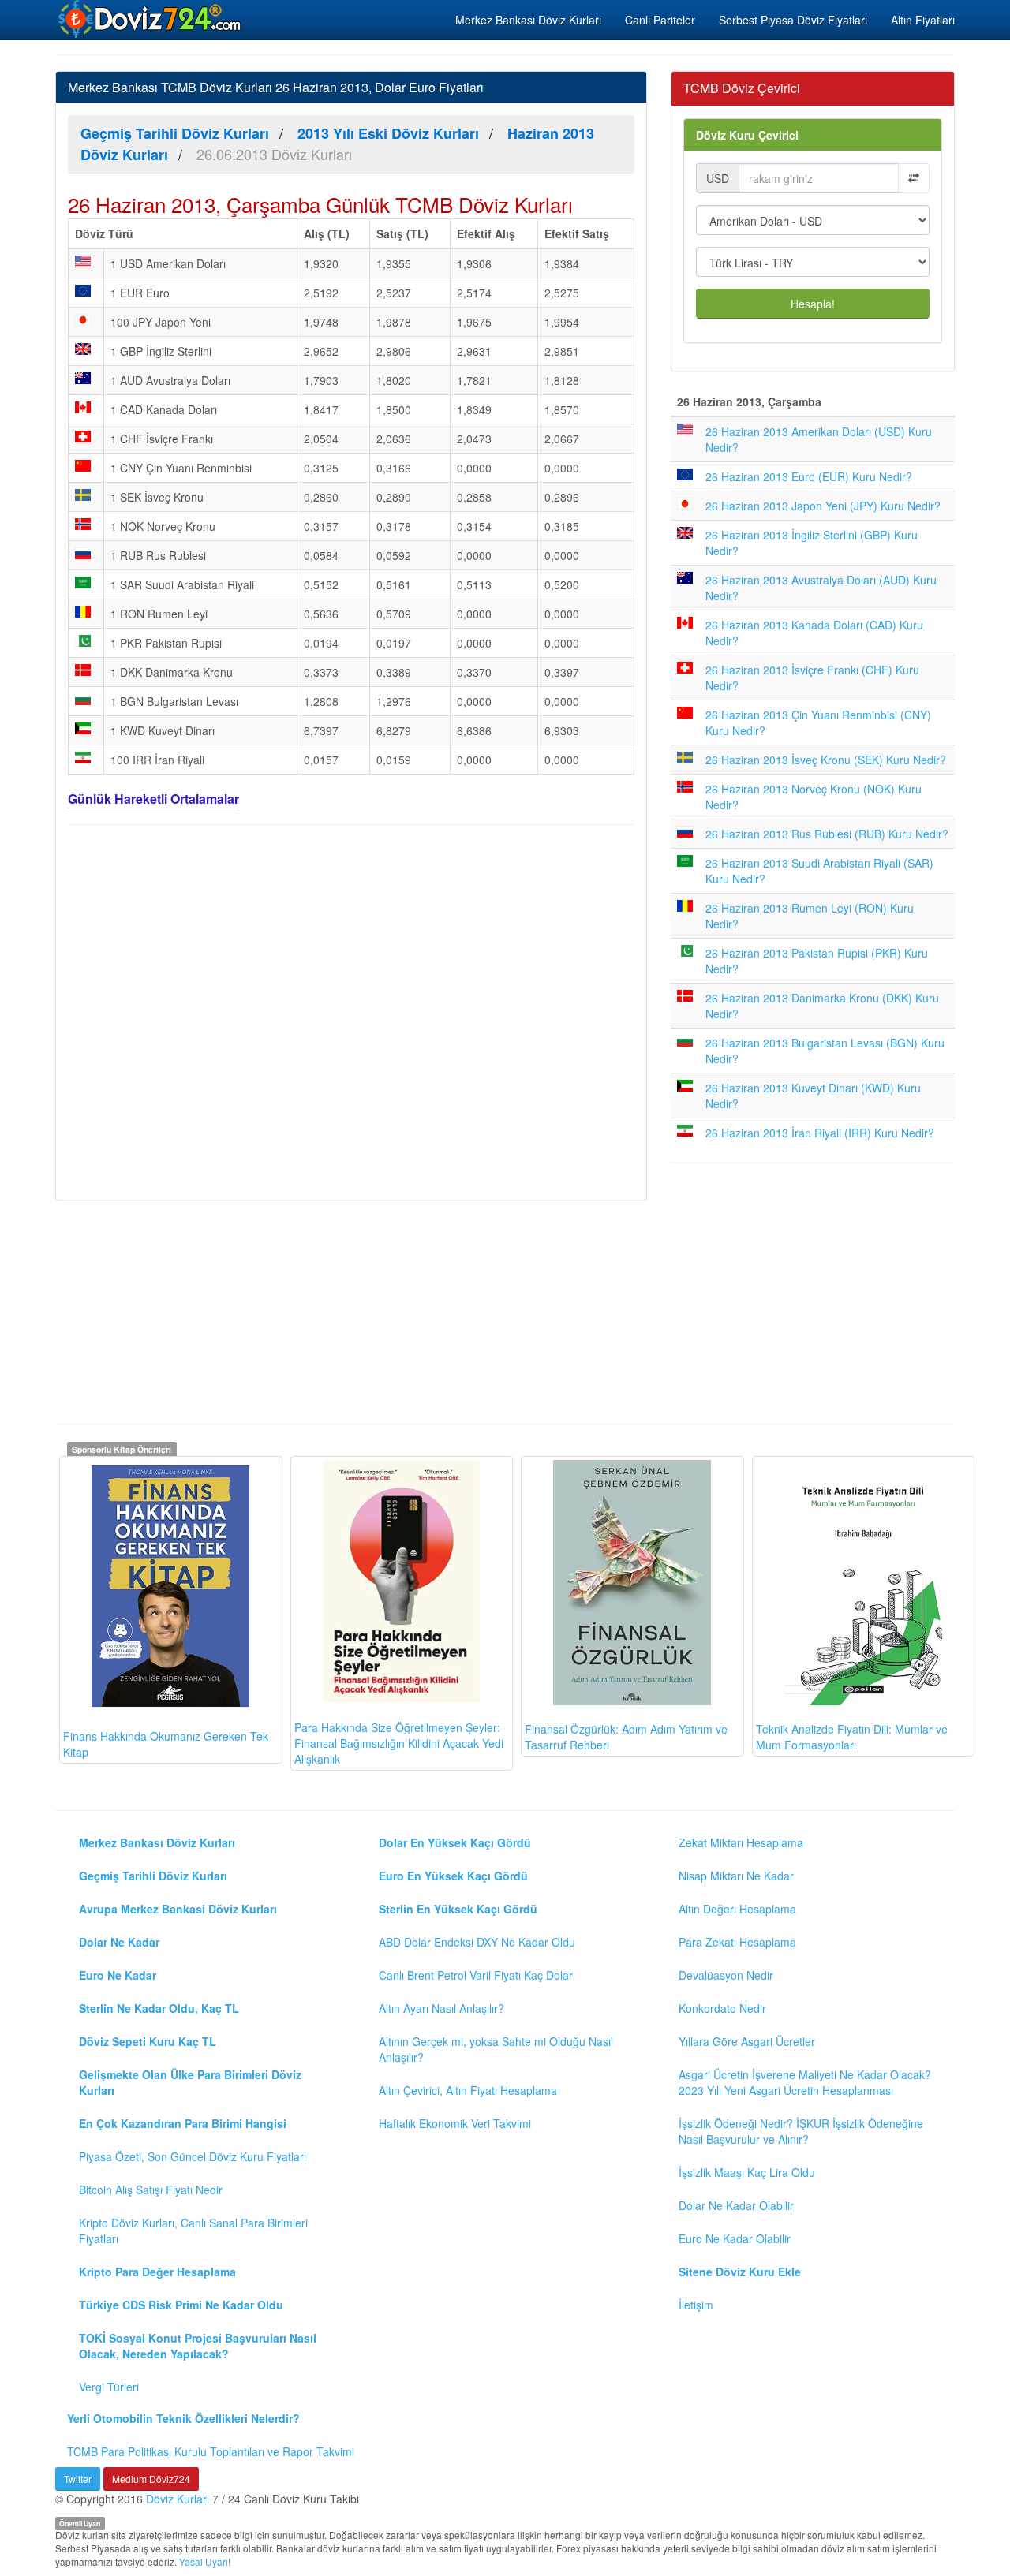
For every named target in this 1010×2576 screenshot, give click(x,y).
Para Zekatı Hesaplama (737, 1942)
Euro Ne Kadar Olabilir (735, 2238)
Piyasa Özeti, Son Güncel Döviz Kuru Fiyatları (193, 2156)
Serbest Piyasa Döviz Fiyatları (793, 20)
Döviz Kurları (178, 2499)
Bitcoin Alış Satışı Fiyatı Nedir (151, 2190)
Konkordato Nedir (722, 2008)
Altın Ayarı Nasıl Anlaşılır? (441, 2008)
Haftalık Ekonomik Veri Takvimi (455, 2123)
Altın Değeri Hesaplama (737, 1909)
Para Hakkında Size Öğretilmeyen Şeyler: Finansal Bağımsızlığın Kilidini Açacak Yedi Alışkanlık (399, 1743)
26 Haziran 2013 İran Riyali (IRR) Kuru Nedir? (820, 1133)
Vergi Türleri (109, 2387)
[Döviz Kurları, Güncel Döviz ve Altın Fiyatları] (151, 19)
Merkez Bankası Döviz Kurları (528, 20)
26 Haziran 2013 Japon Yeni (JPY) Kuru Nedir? (823, 506)
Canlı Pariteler (660, 20)
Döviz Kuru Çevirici (747, 135)
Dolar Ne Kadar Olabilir (736, 2205)
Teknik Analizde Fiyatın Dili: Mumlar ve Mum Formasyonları (852, 1737)
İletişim (696, 2305)
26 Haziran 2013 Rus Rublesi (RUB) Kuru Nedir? (827, 834)
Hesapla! (813, 304)
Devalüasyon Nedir (726, 1975)
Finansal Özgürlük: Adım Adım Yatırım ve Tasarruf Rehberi (626, 1737)
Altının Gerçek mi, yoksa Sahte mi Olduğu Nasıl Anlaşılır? (496, 2049)
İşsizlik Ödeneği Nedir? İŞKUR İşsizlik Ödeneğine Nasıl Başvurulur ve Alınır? (801, 2131)
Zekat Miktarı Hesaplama (741, 1842)
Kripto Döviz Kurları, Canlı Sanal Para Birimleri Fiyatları (193, 2231)
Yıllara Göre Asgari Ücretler (747, 2041)
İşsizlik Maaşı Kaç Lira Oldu (747, 2172)
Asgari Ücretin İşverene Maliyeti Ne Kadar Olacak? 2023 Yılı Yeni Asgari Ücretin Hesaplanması (805, 2082)
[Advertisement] (351, 1010)
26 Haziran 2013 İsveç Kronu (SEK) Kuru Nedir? (826, 760)
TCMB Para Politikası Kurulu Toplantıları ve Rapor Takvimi (211, 2451)
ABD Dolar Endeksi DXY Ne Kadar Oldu (477, 1942)
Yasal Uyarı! (205, 2561)
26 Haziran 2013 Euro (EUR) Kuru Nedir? (809, 476)
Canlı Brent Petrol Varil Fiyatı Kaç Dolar (476, 1975)
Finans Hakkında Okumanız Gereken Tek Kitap (166, 1744)
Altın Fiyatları (923, 20)
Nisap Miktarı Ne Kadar (736, 1876)
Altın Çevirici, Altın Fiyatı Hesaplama (468, 2090)
